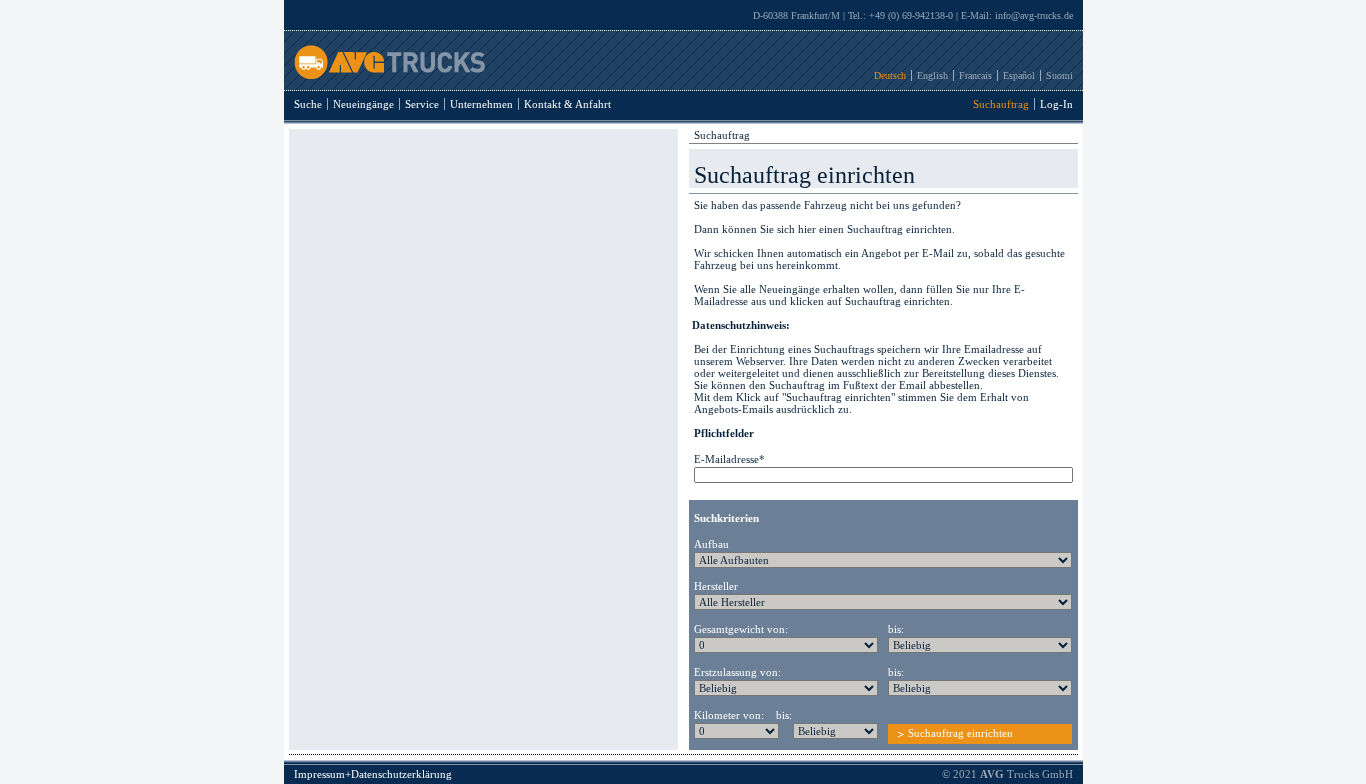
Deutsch (890, 75)
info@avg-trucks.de (1034, 15)
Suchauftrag (1001, 104)
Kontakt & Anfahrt (567, 104)
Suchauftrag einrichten (960, 733)
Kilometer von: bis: (743, 715)
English (932, 75)
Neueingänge (363, 104)
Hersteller (716, 586)
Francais (975, 75)
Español (1019, 75)
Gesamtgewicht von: (741, 629)
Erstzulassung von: (737, 672)
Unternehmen (481, 104)
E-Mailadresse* (729, 459)
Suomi (1059, 75)
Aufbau (711, 544)
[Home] (384, 75)
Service (422, 104)
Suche (308, 104)
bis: (896, 629)
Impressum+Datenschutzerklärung (373, 774)
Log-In (1056, 104)
